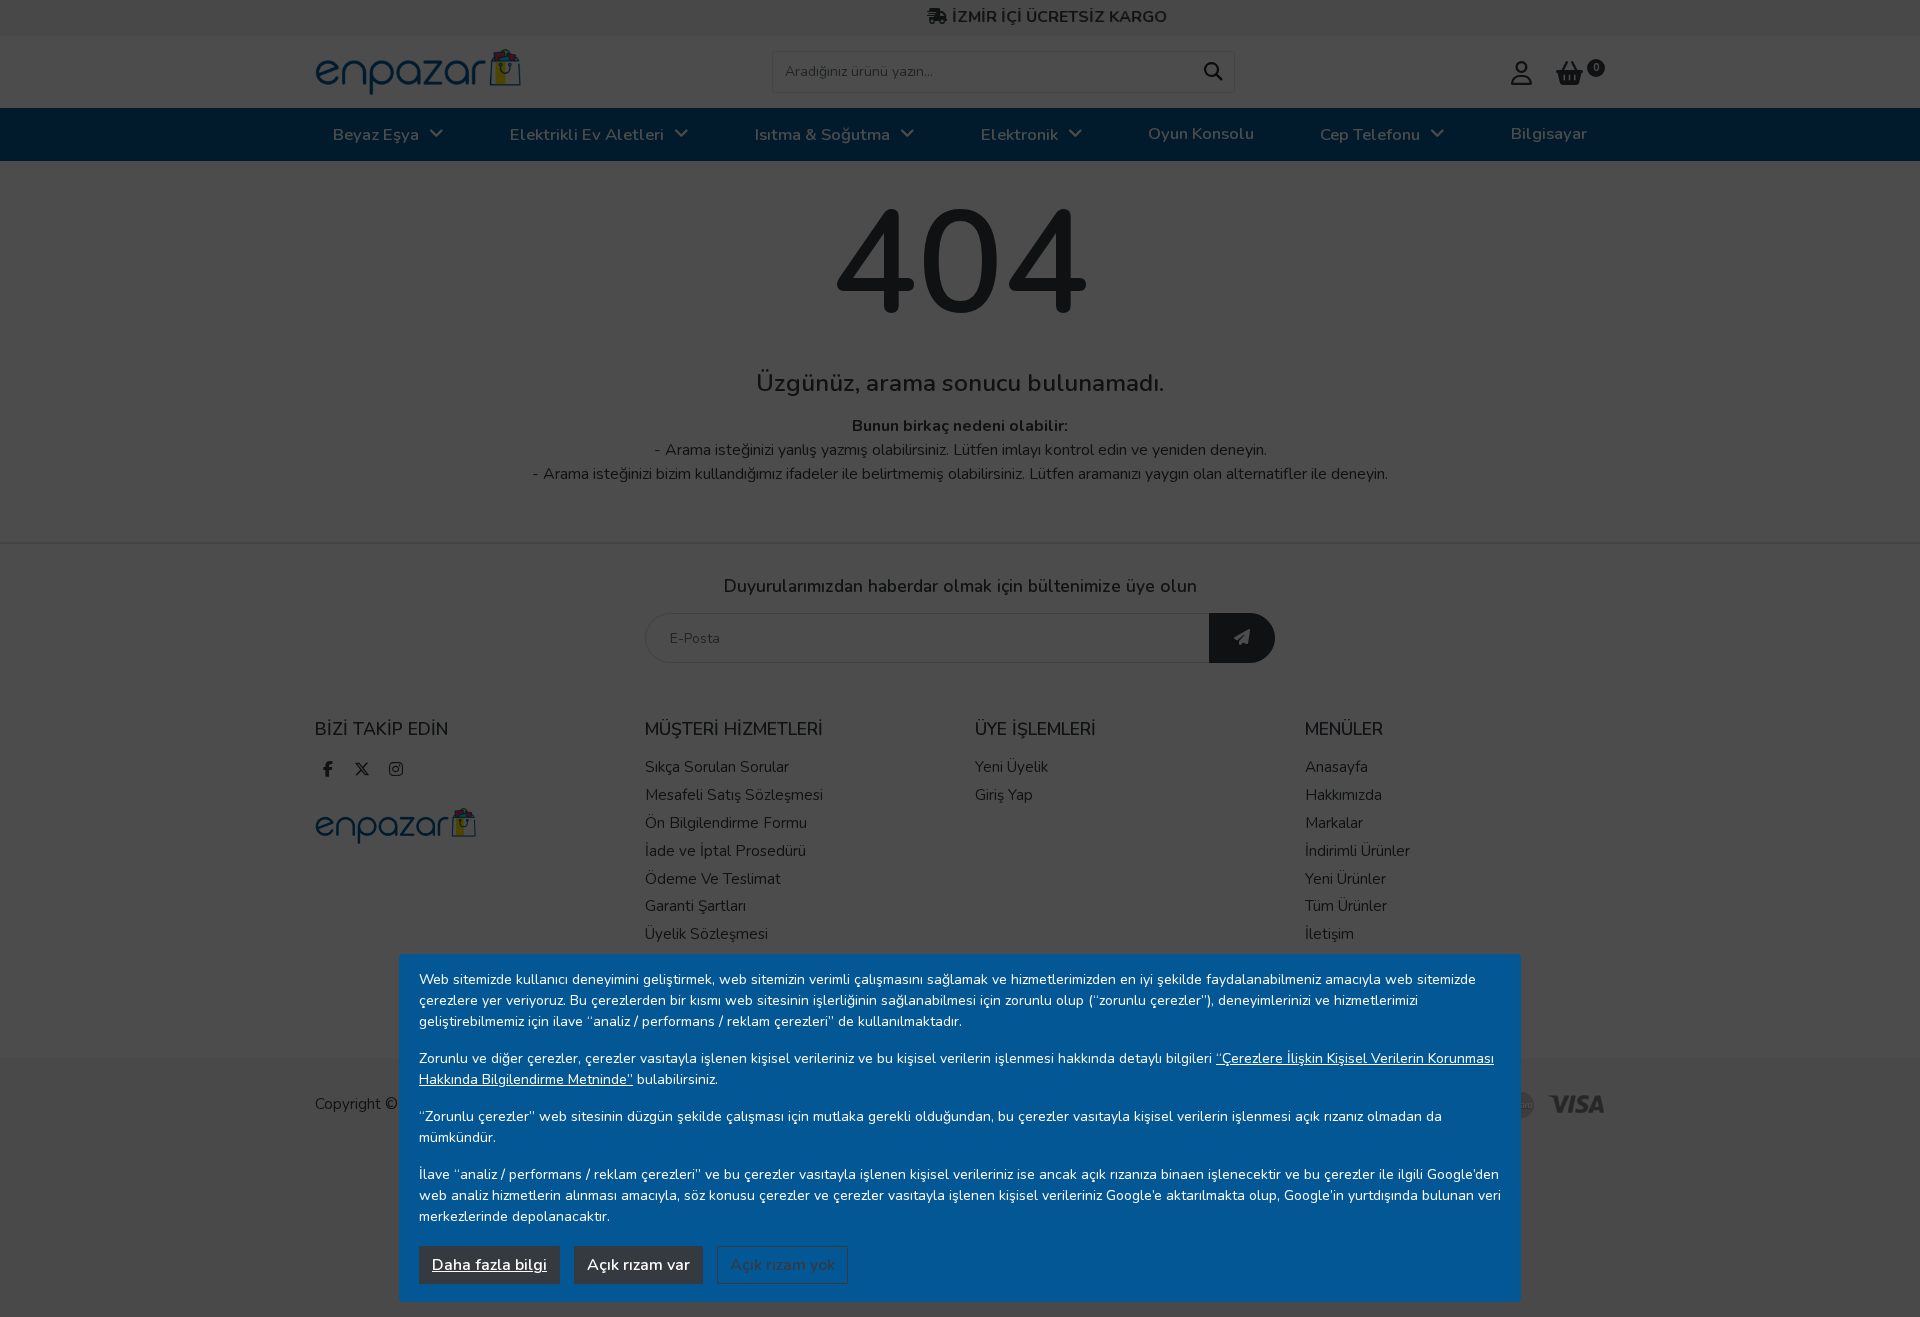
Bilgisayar (1549, 133)
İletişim (1329, 934)
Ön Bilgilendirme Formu (726, 823)
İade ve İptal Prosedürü (725, 851)
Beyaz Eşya (376, 134)
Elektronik (1019, 134)
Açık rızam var (638, 1265)
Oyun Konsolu (1201, 133)
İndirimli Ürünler (1357, 851)
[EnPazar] (418, 72)
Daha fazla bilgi (489, 1265)
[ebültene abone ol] (1242, 638)
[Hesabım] (1521, 71)
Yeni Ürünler (1345, 879)
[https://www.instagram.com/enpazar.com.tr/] (396, 771)
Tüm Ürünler (1346, 906)
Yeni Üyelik (1011, 767)
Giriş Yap (1004, 795)
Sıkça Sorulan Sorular (717, 767)
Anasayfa (1336, 767)
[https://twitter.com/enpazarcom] (362, 771)
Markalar (1334, 823)
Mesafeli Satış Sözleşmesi (734, 795)
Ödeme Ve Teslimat (713, 879)
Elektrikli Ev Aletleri (587, 134)
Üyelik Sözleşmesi (706, 934)
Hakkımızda (1343, 795)
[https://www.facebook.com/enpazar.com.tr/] (328, 771)
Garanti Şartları (695, 906)
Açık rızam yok (782, 1265)
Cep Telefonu (1370, 134)
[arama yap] (1213, 72)
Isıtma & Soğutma (822, 134)
